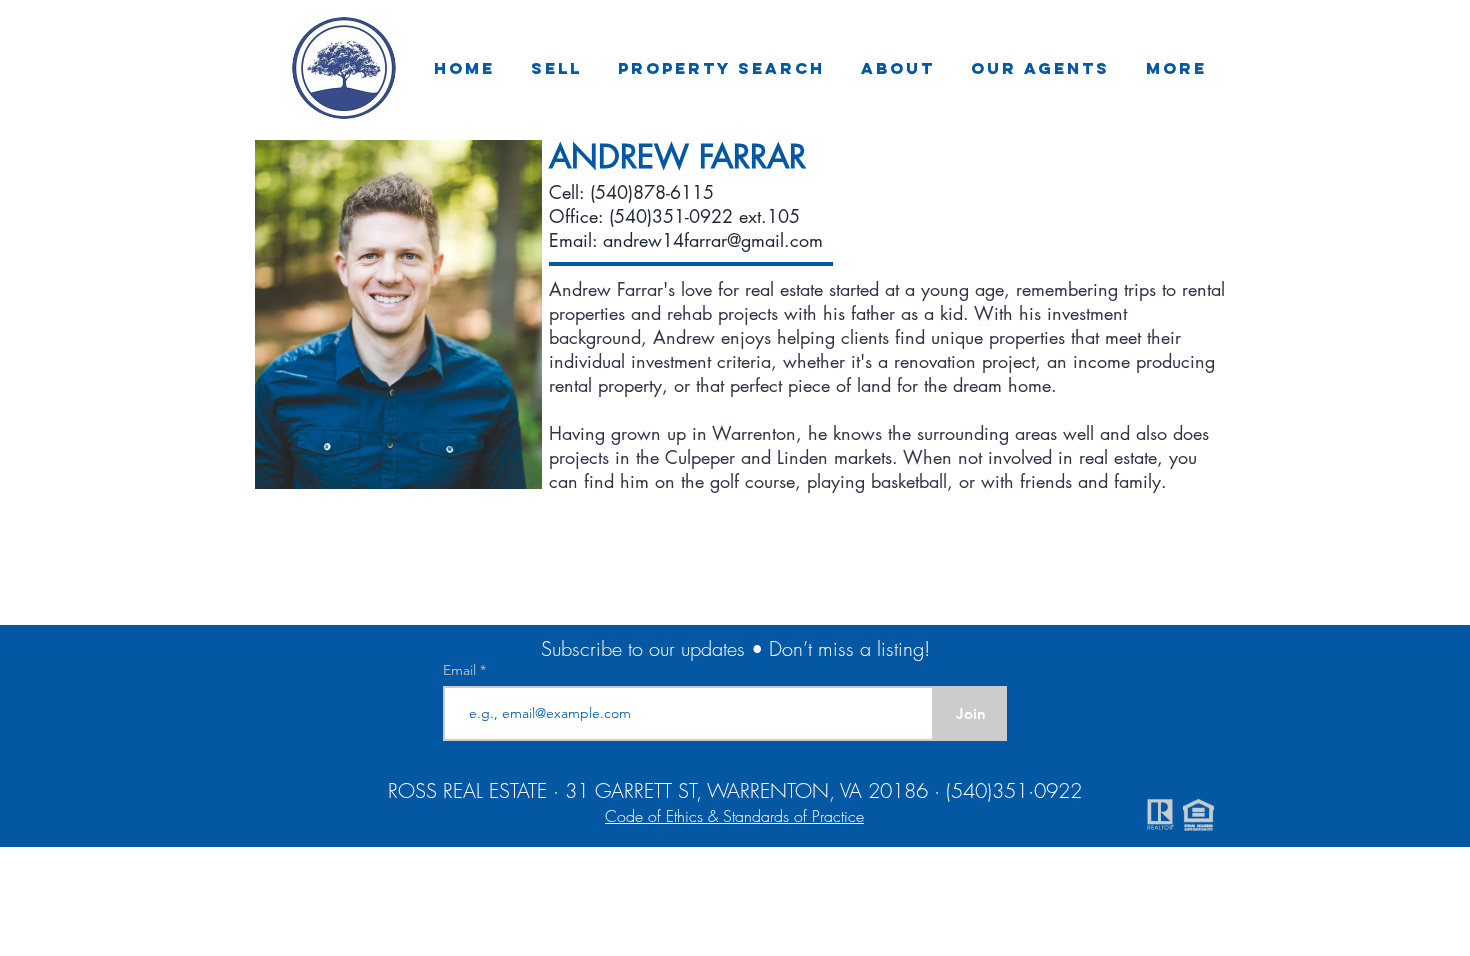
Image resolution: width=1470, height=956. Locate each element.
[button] (556, 68)
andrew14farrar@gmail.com (713, 240)
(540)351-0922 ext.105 (704, 216)
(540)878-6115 (652, 192)
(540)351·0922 (1014, 790)
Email (461, 670)
